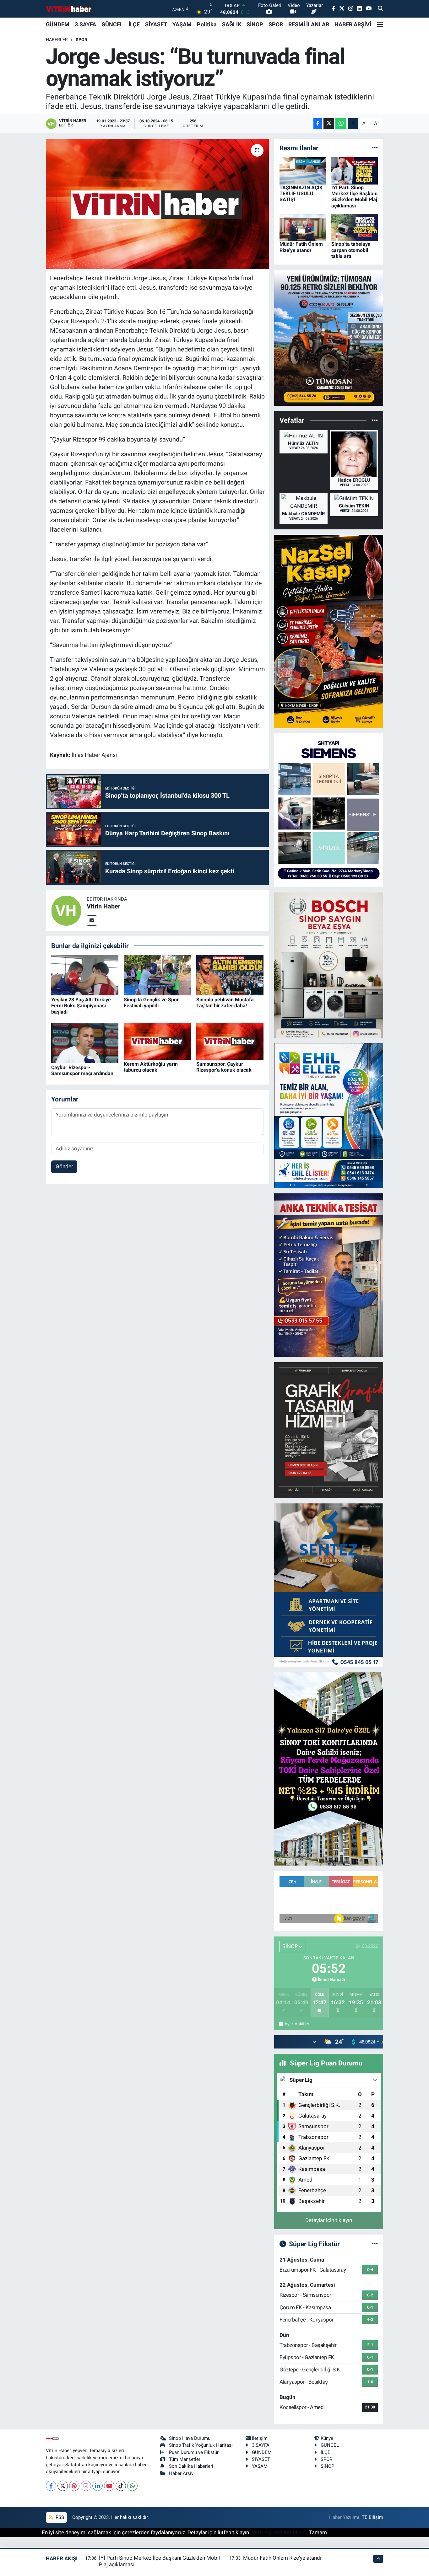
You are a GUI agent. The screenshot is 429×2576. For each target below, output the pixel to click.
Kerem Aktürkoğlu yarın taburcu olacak (151, 1067)
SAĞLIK (232, 24)
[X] (63, 2486)
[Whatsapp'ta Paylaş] (341, 123)
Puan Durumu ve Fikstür (194, 2452)
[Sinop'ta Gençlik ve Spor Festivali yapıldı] (157, 975)
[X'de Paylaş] (329, 123)
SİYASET (156, 24)
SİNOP (255, 24)
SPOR (276, 24)
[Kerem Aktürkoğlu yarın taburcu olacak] (157, 1041)
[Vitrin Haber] (66, 910)
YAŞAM (182, 24)
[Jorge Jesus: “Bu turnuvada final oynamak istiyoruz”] (157, 204)
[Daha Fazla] (353, 123)
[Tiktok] (121, 2486)
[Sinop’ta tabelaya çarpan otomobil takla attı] (355, 227)
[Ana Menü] (380, 24)
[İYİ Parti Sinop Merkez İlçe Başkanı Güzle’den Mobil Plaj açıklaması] (355, 170)
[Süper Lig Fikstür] (375, 2244)
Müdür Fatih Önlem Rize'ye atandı (301, 247)
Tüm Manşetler (185, 2459)
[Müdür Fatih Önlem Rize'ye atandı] (303, 227)
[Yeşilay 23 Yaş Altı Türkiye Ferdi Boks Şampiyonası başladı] (85, 975)
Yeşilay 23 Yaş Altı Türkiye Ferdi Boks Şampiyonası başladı (81, 1006)
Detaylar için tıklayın (329, 2220)
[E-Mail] (92, 921)
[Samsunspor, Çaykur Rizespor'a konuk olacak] (230, 1041)
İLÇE (134, 24)
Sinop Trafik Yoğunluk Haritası (201, 2445)
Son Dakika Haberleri (191, 2466)
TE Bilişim (372, 2517)
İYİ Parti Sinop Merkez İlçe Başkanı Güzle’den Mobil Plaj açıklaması (354, 197)
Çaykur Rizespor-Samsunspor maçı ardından (82, 1070)
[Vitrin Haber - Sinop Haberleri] (69, 9)
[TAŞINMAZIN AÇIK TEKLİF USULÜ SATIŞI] (303, 170)
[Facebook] (51, 2486)
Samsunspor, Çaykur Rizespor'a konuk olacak (224, 1067)
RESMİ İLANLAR (309, 24)
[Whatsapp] (132, 2486)
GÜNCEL (112, 24)
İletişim (260, 2438)
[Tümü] (375, 148)
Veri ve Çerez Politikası (279, 2532)
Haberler (57, 40)
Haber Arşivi (182, 2473)
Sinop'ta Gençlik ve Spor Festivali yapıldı (151, 1003)
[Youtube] (109, 2486)
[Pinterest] (74, 2486)
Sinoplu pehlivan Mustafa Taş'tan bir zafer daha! (225, 1003)
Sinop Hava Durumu (190, 2438)
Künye (327, 2438)
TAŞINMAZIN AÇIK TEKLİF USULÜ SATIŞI (301, 193)
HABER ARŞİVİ (353, 24)
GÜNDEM (58, 24)
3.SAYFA (85, 24)
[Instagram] (86, 2486)
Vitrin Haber (103, 906)
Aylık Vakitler (297, 2024)
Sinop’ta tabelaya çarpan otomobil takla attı (351, 250)
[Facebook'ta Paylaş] (318, 123)
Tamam (318, 2532)
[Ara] (380, 9)
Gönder (64, 1166)
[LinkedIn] (98, 2486)
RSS (59, 2517)
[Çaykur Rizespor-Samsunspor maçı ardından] (85, 1042)
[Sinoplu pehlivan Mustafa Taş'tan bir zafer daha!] (230, 975)
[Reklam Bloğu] (329, 337)
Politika (207, 24)
